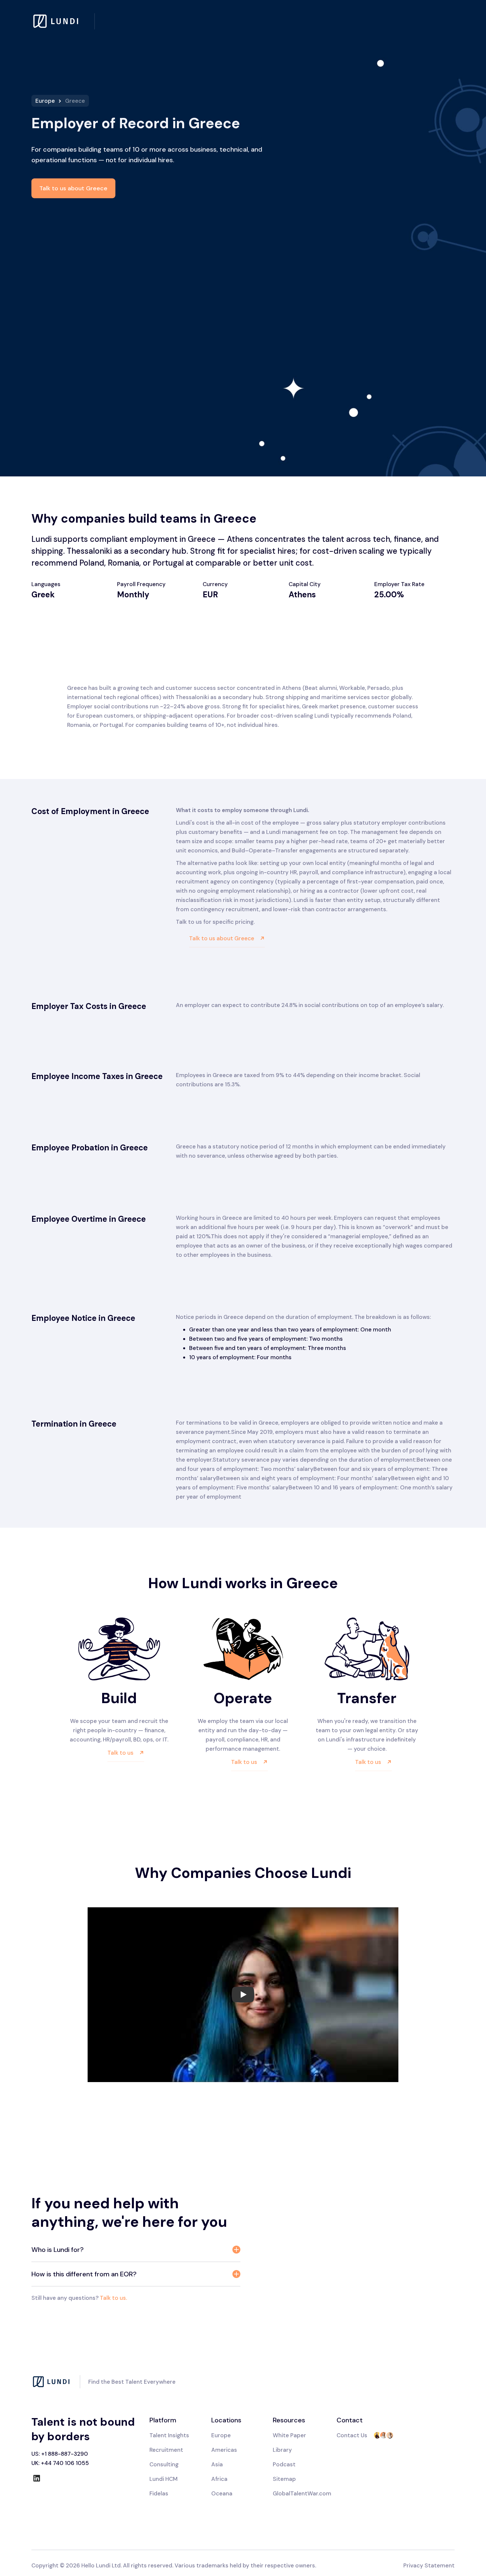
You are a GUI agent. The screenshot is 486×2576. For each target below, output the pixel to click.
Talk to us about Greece (73, 188)
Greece (75, 101)
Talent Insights (169, 2435)
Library (282, 2450)
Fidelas (159, 2493)
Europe (45, 101)
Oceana (222, 2493)
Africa (219, 2479)
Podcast (284, 2464)
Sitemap (284, 2479)
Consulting (164, 2464)
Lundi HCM (163, 2479)
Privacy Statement (429, 2565)
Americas (224, 2450)
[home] (63, 21)
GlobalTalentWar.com (302, 2493)
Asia (217, 2464)
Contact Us (352, 2435)
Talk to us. (113, 2298)
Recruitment (166, 2450)
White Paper (289, 2435)
